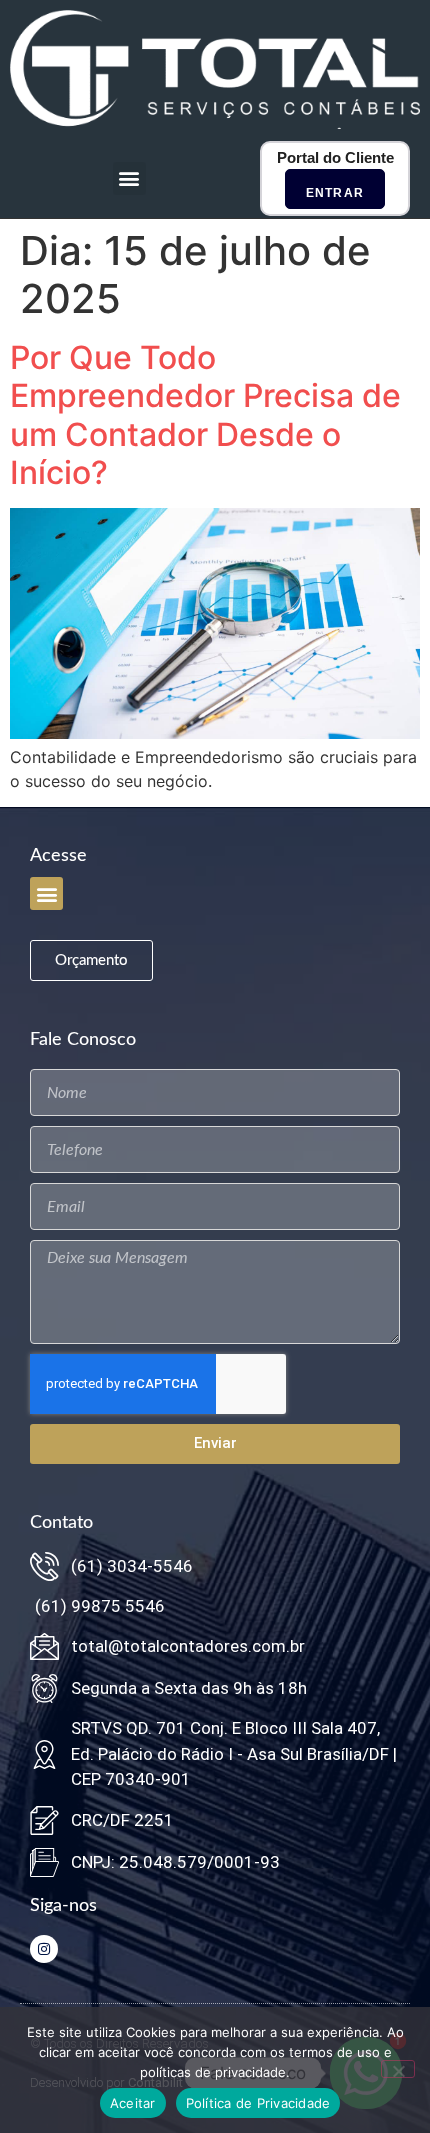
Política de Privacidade (258, 2103)
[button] (129, 178)
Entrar (335, 193)
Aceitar (133, 2103)
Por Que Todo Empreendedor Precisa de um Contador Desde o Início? (205, 415)
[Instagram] (44, 1949)
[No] (398, 2069)
